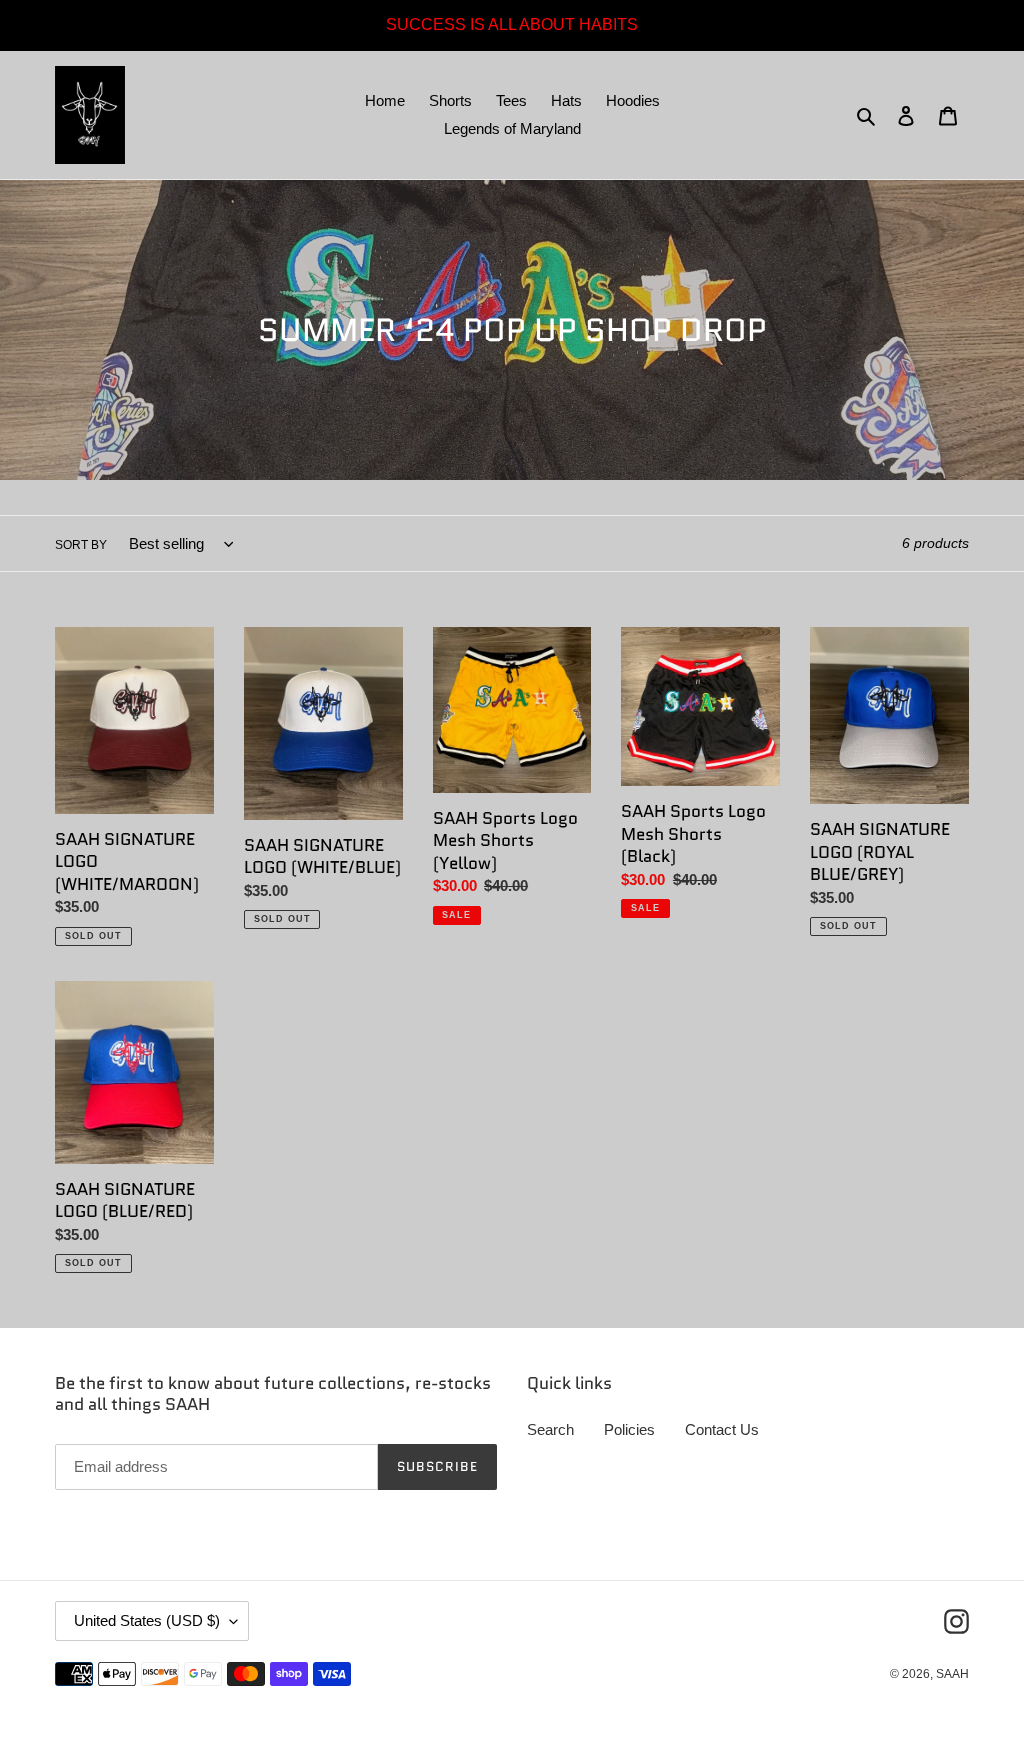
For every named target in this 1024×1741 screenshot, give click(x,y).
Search (550, 1429)
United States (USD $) (147, 1620)
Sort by (81, 545)
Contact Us (722, 1429)
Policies (629, 1429)
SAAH (952, 1674)
